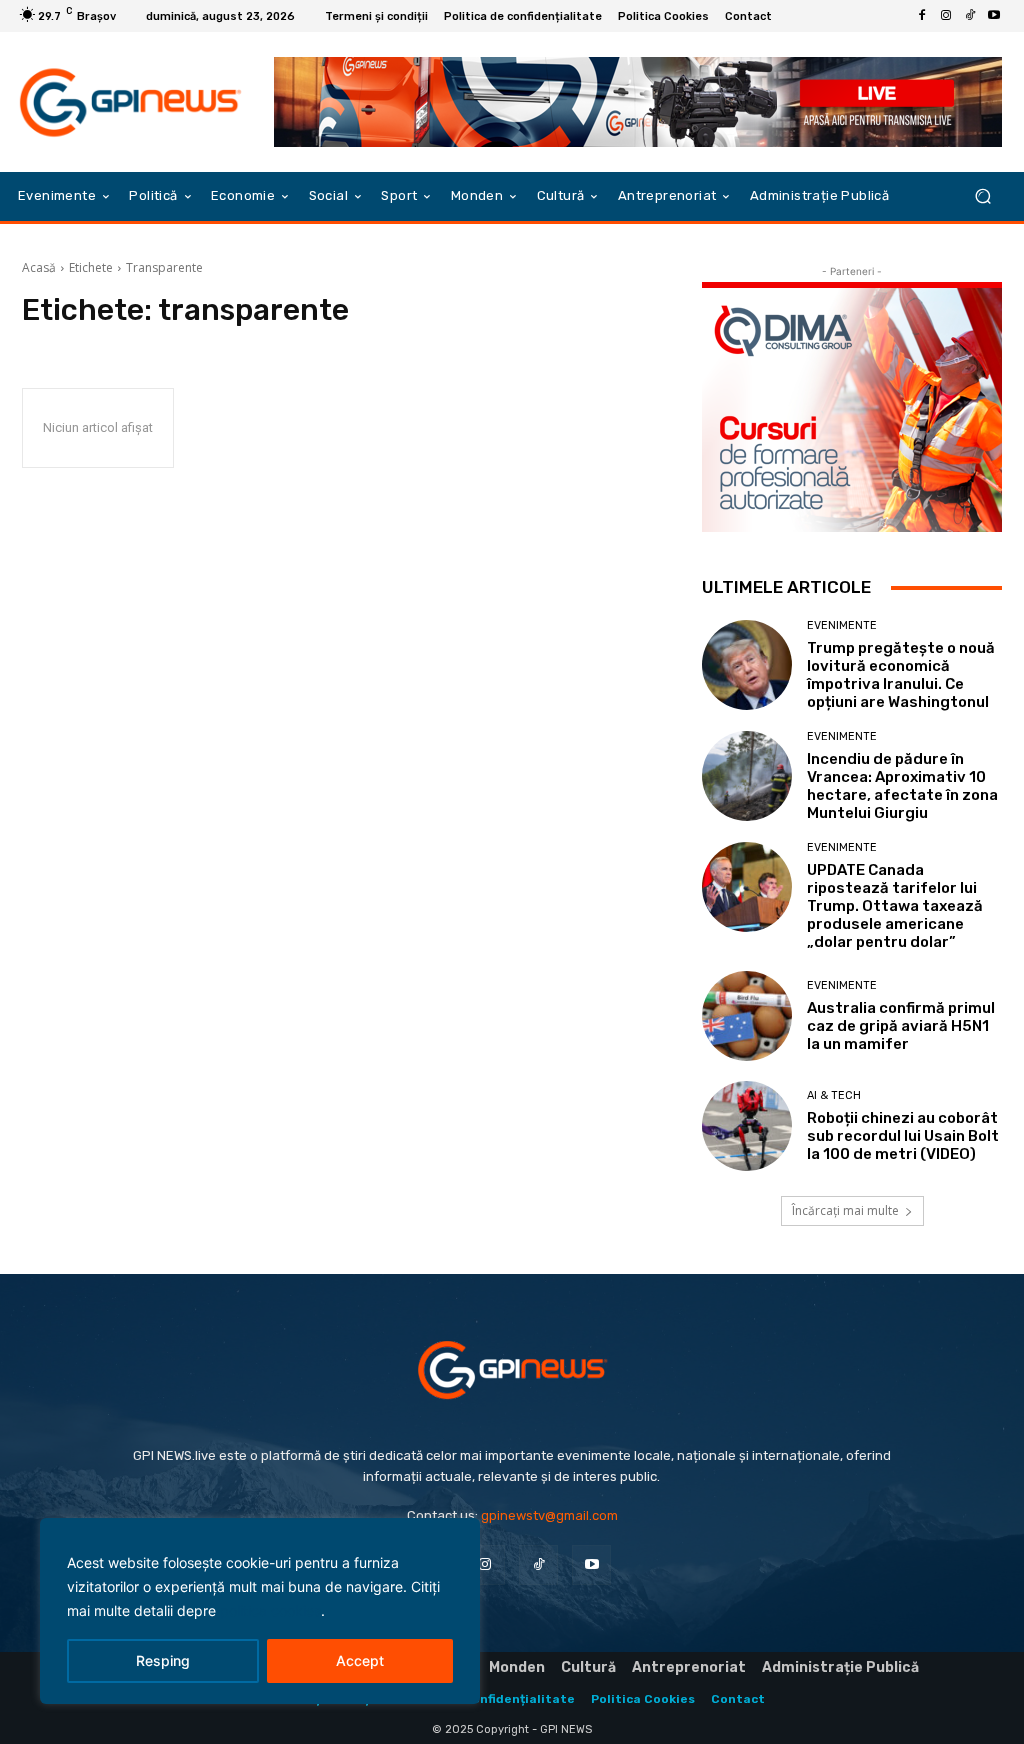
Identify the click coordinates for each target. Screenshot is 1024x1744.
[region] (260, 1611)
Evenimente (842, 625)
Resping (163, 1660)
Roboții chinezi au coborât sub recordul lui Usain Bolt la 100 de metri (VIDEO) (903, 1136)
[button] (982, 196)
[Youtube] (994, 16)
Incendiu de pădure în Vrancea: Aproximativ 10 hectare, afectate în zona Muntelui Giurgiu (902, 786)
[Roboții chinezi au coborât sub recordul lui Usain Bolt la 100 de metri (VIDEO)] (747, 1126)
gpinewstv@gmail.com (549, 1515)
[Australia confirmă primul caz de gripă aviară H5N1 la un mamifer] (747, 1016)
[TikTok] (970, 16)
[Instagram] (946, 16)
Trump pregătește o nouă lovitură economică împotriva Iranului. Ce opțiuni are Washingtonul (901, 675)
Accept (360, 1660)
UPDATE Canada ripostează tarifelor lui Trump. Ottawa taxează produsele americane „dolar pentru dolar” (895, 906)
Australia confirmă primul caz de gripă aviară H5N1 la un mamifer (901, 1026)
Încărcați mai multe (845, 1210)
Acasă (39, 267)
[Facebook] (922, 16)
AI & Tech (834, 1095)
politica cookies (270, 1610)
